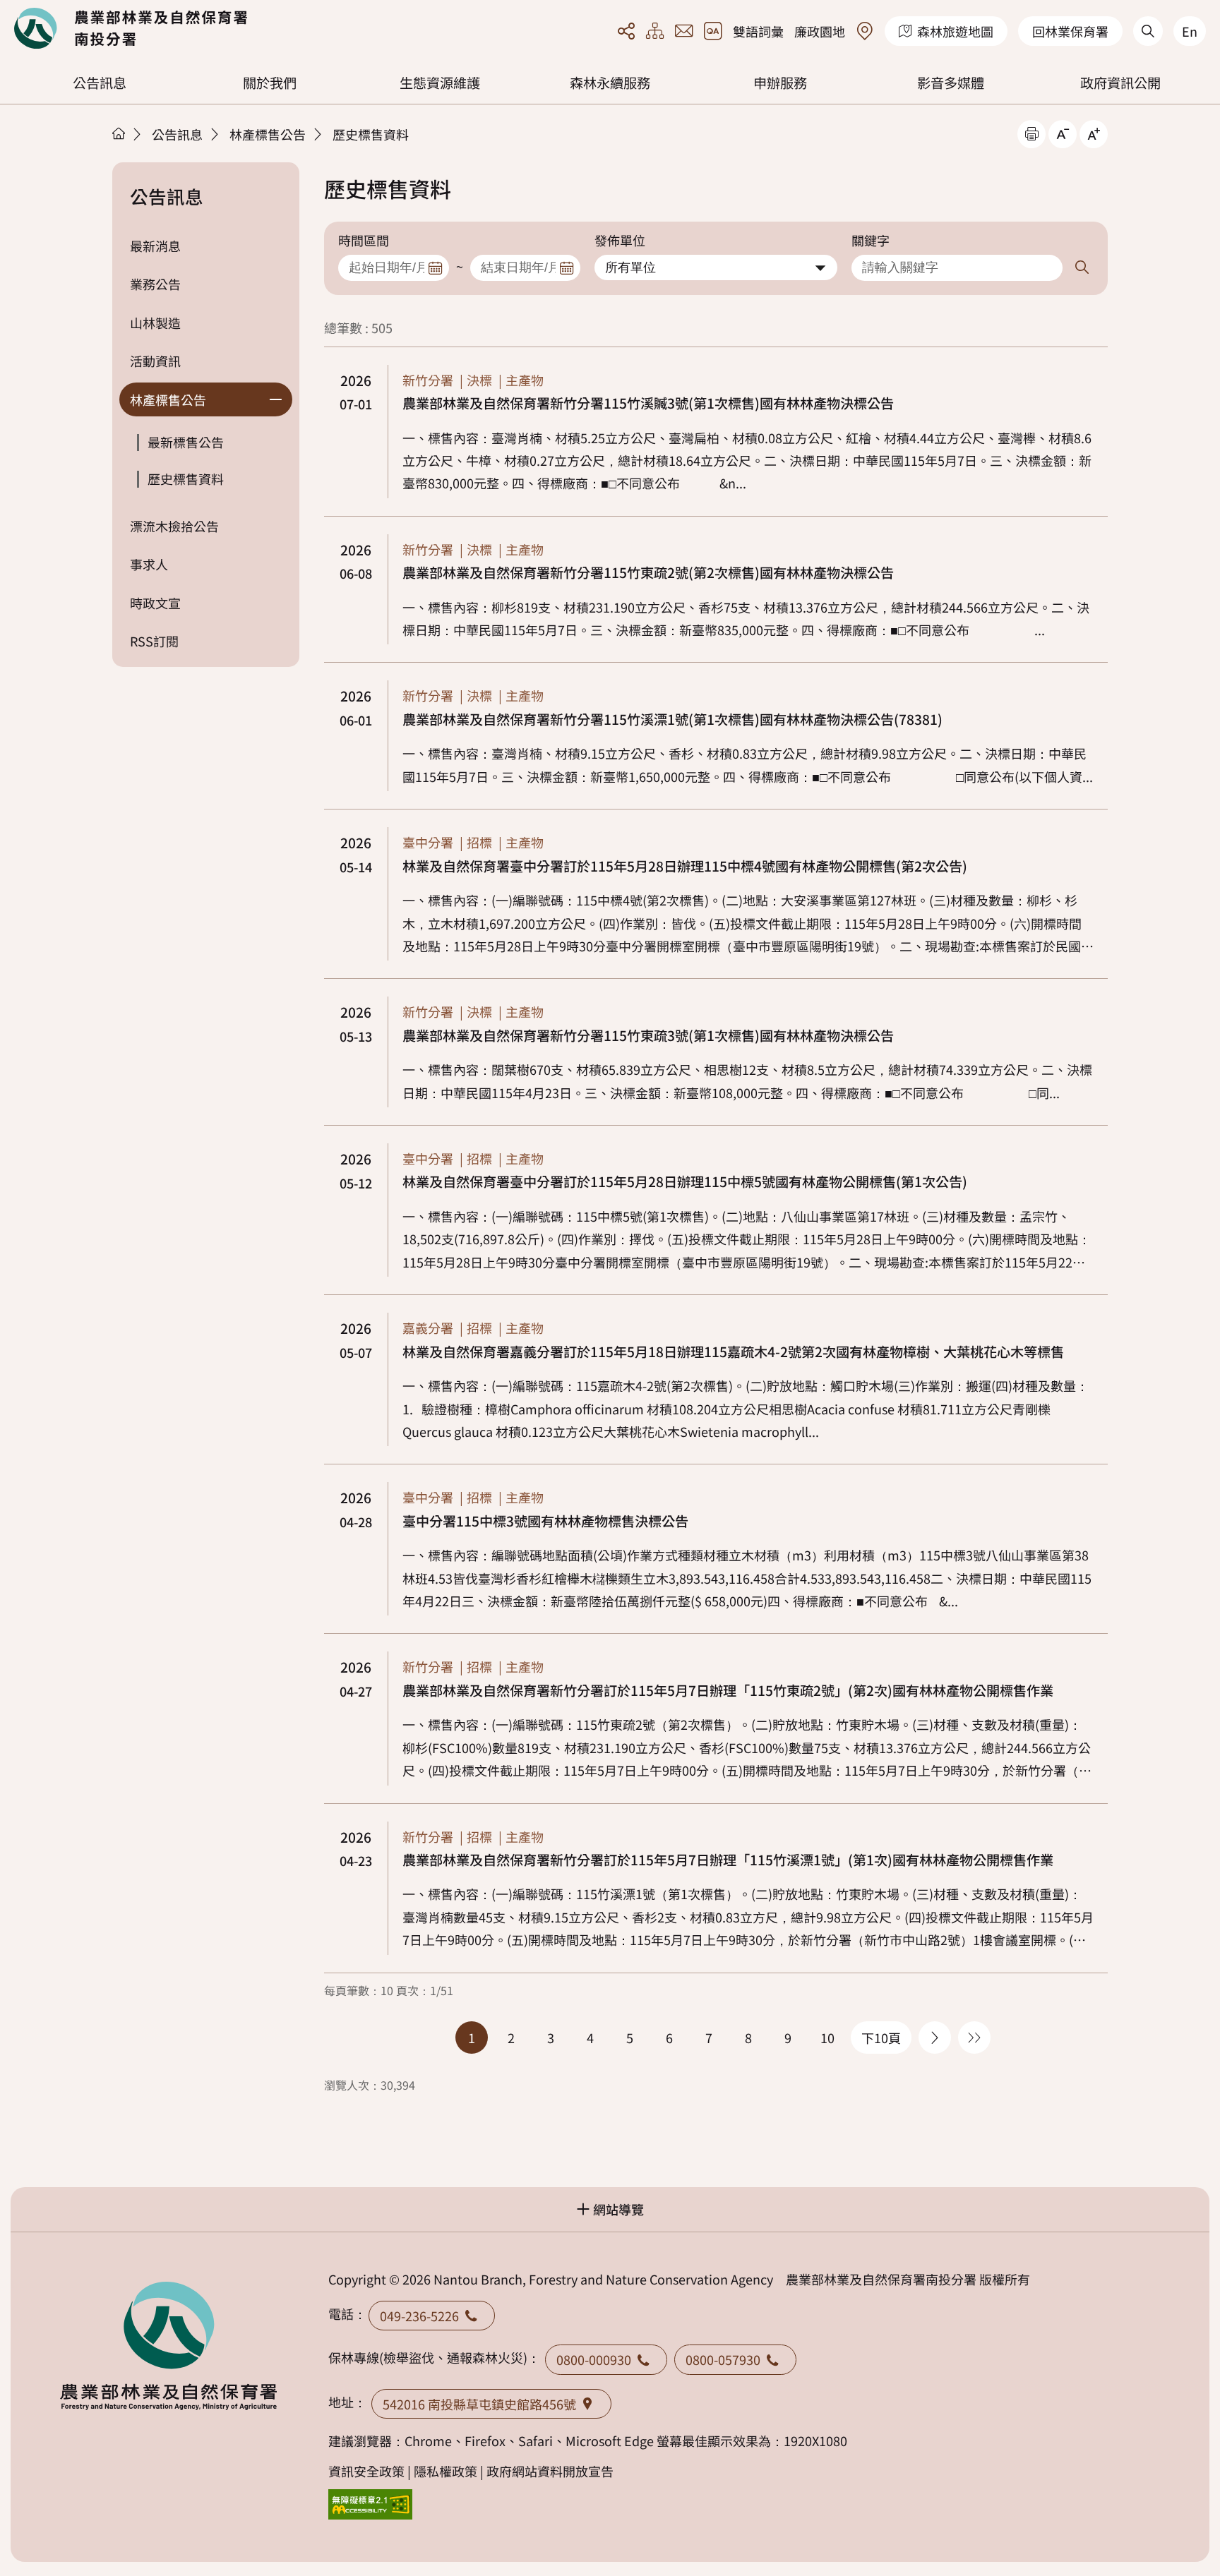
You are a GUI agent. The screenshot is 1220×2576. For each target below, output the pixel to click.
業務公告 (155, 284)
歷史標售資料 (371, 134)
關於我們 (270, 83)
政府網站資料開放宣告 (550, 2471)
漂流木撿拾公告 (174, 526)
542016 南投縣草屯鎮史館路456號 (479, 2404)
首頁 (119, 133)
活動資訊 (155, 361)
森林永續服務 (610, 83)
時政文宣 (155, 603)
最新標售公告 (186, 442)
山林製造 (155, 323)
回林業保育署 (1070, 31)
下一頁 (935, 2038)
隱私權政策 (445, 2471)
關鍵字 (871, 240)
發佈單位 (620, 240)
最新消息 (155, 246)
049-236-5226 (419, 2316)
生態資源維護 (440, 83)
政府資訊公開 (1120, 83)
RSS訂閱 (154, 641)
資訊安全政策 (366, 2471)
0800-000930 (594, 2359)
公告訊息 (100, 83)
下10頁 (881, 2038)
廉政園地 (820, 31)
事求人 (149, 564)
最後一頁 (974, 2038)
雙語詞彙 (758, 31)
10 (827, 2038)
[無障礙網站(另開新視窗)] (371, 2504)
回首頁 (131, 28)
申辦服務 (780, 83)
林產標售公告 (268, 134)
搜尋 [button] (1081, 268)
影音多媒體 (951, 83)
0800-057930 (723, 2359)
